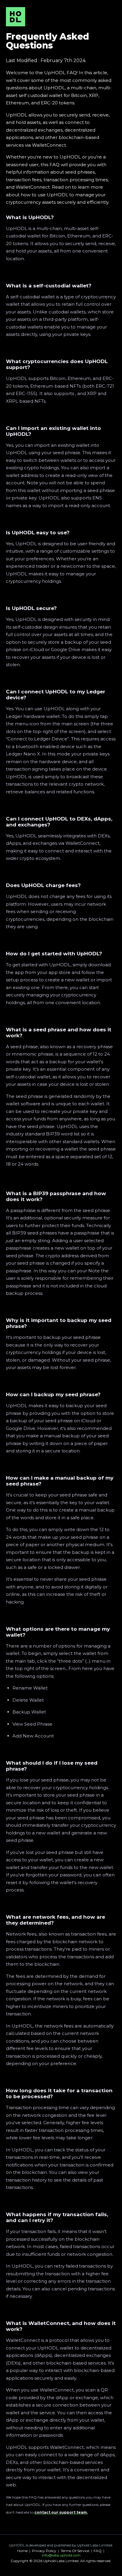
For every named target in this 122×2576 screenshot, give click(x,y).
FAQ (98, 2551)
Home (22, 2551)
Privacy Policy (44, 2551)
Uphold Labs (88, 2545)
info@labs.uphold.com (61, 2555)
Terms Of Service (75, 2551)
